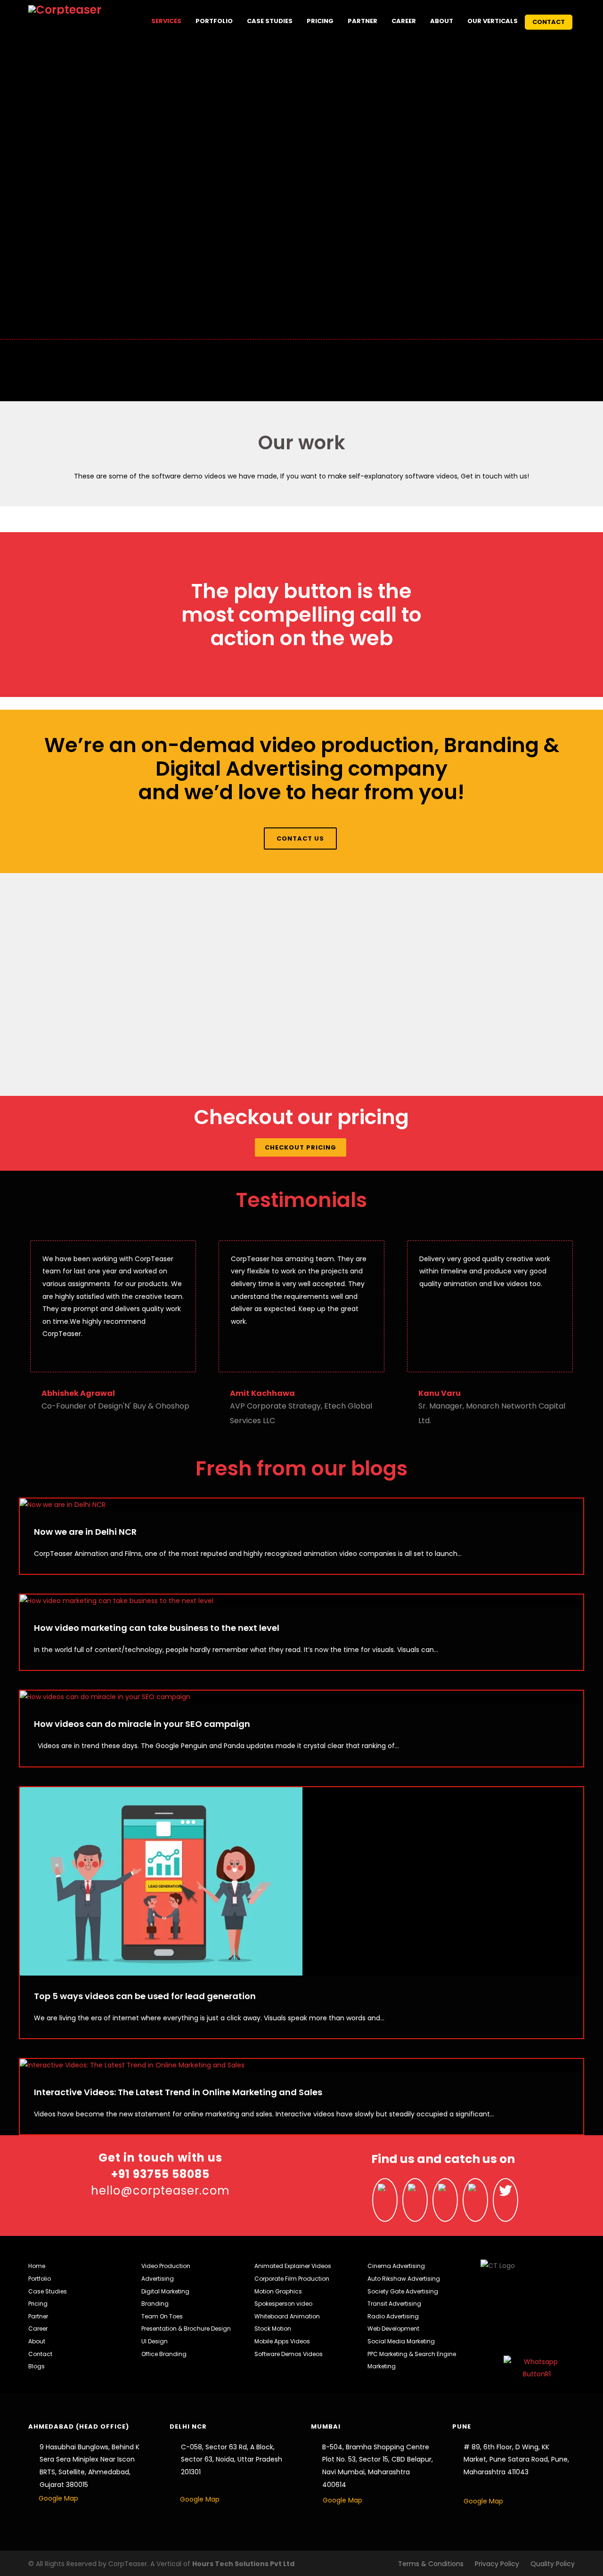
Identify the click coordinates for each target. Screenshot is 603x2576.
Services (166, 21)
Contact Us (300, 838)
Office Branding (164, 2354)
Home (37, 2266)
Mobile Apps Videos (282, 2341)
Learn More (90, 1039)
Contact (549, 22)
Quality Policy (553, 2564)
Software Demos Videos (289, 2354)
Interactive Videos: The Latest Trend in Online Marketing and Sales (178, 2092)
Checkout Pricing (301, 1147)
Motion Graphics (278, 2291)
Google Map (58, 2498)
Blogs (37, 2366)
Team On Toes (162, 2316)
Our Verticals (493, 21)
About (442, 21)
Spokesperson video (283, 2304)
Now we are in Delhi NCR (85, 1532)
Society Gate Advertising (403, 2291)
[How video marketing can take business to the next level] (301, 1601)
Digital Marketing (165, 2291)
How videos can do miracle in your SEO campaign (142, 1724)
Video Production (166, 2266)
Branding (155, 2304)
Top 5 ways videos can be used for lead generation (145, 1996)
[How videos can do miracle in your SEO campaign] (301, 1697)
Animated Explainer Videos (293, 2266)
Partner (363, 21)
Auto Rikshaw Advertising (404, 2279)
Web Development (393, 2329)
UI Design (155, 2341)
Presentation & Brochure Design (186, 2329)
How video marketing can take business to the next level (157, 1628)
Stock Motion (273, 2329)
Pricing (320, 21)
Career (404, 21)
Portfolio (214, 21)
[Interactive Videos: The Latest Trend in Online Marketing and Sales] (301, 2065)
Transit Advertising (394, 2304)
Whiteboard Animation (287, 2316)
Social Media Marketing (401, 2341)
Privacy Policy (497, 2564)
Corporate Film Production (292, 2279)
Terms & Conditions (431, 2564)
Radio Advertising (393, 2316)
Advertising (158, 2279)
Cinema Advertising (396, 2266)
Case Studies (270, 21)
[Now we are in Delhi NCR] (301, 1505)
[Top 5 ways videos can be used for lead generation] (301, 1881)
